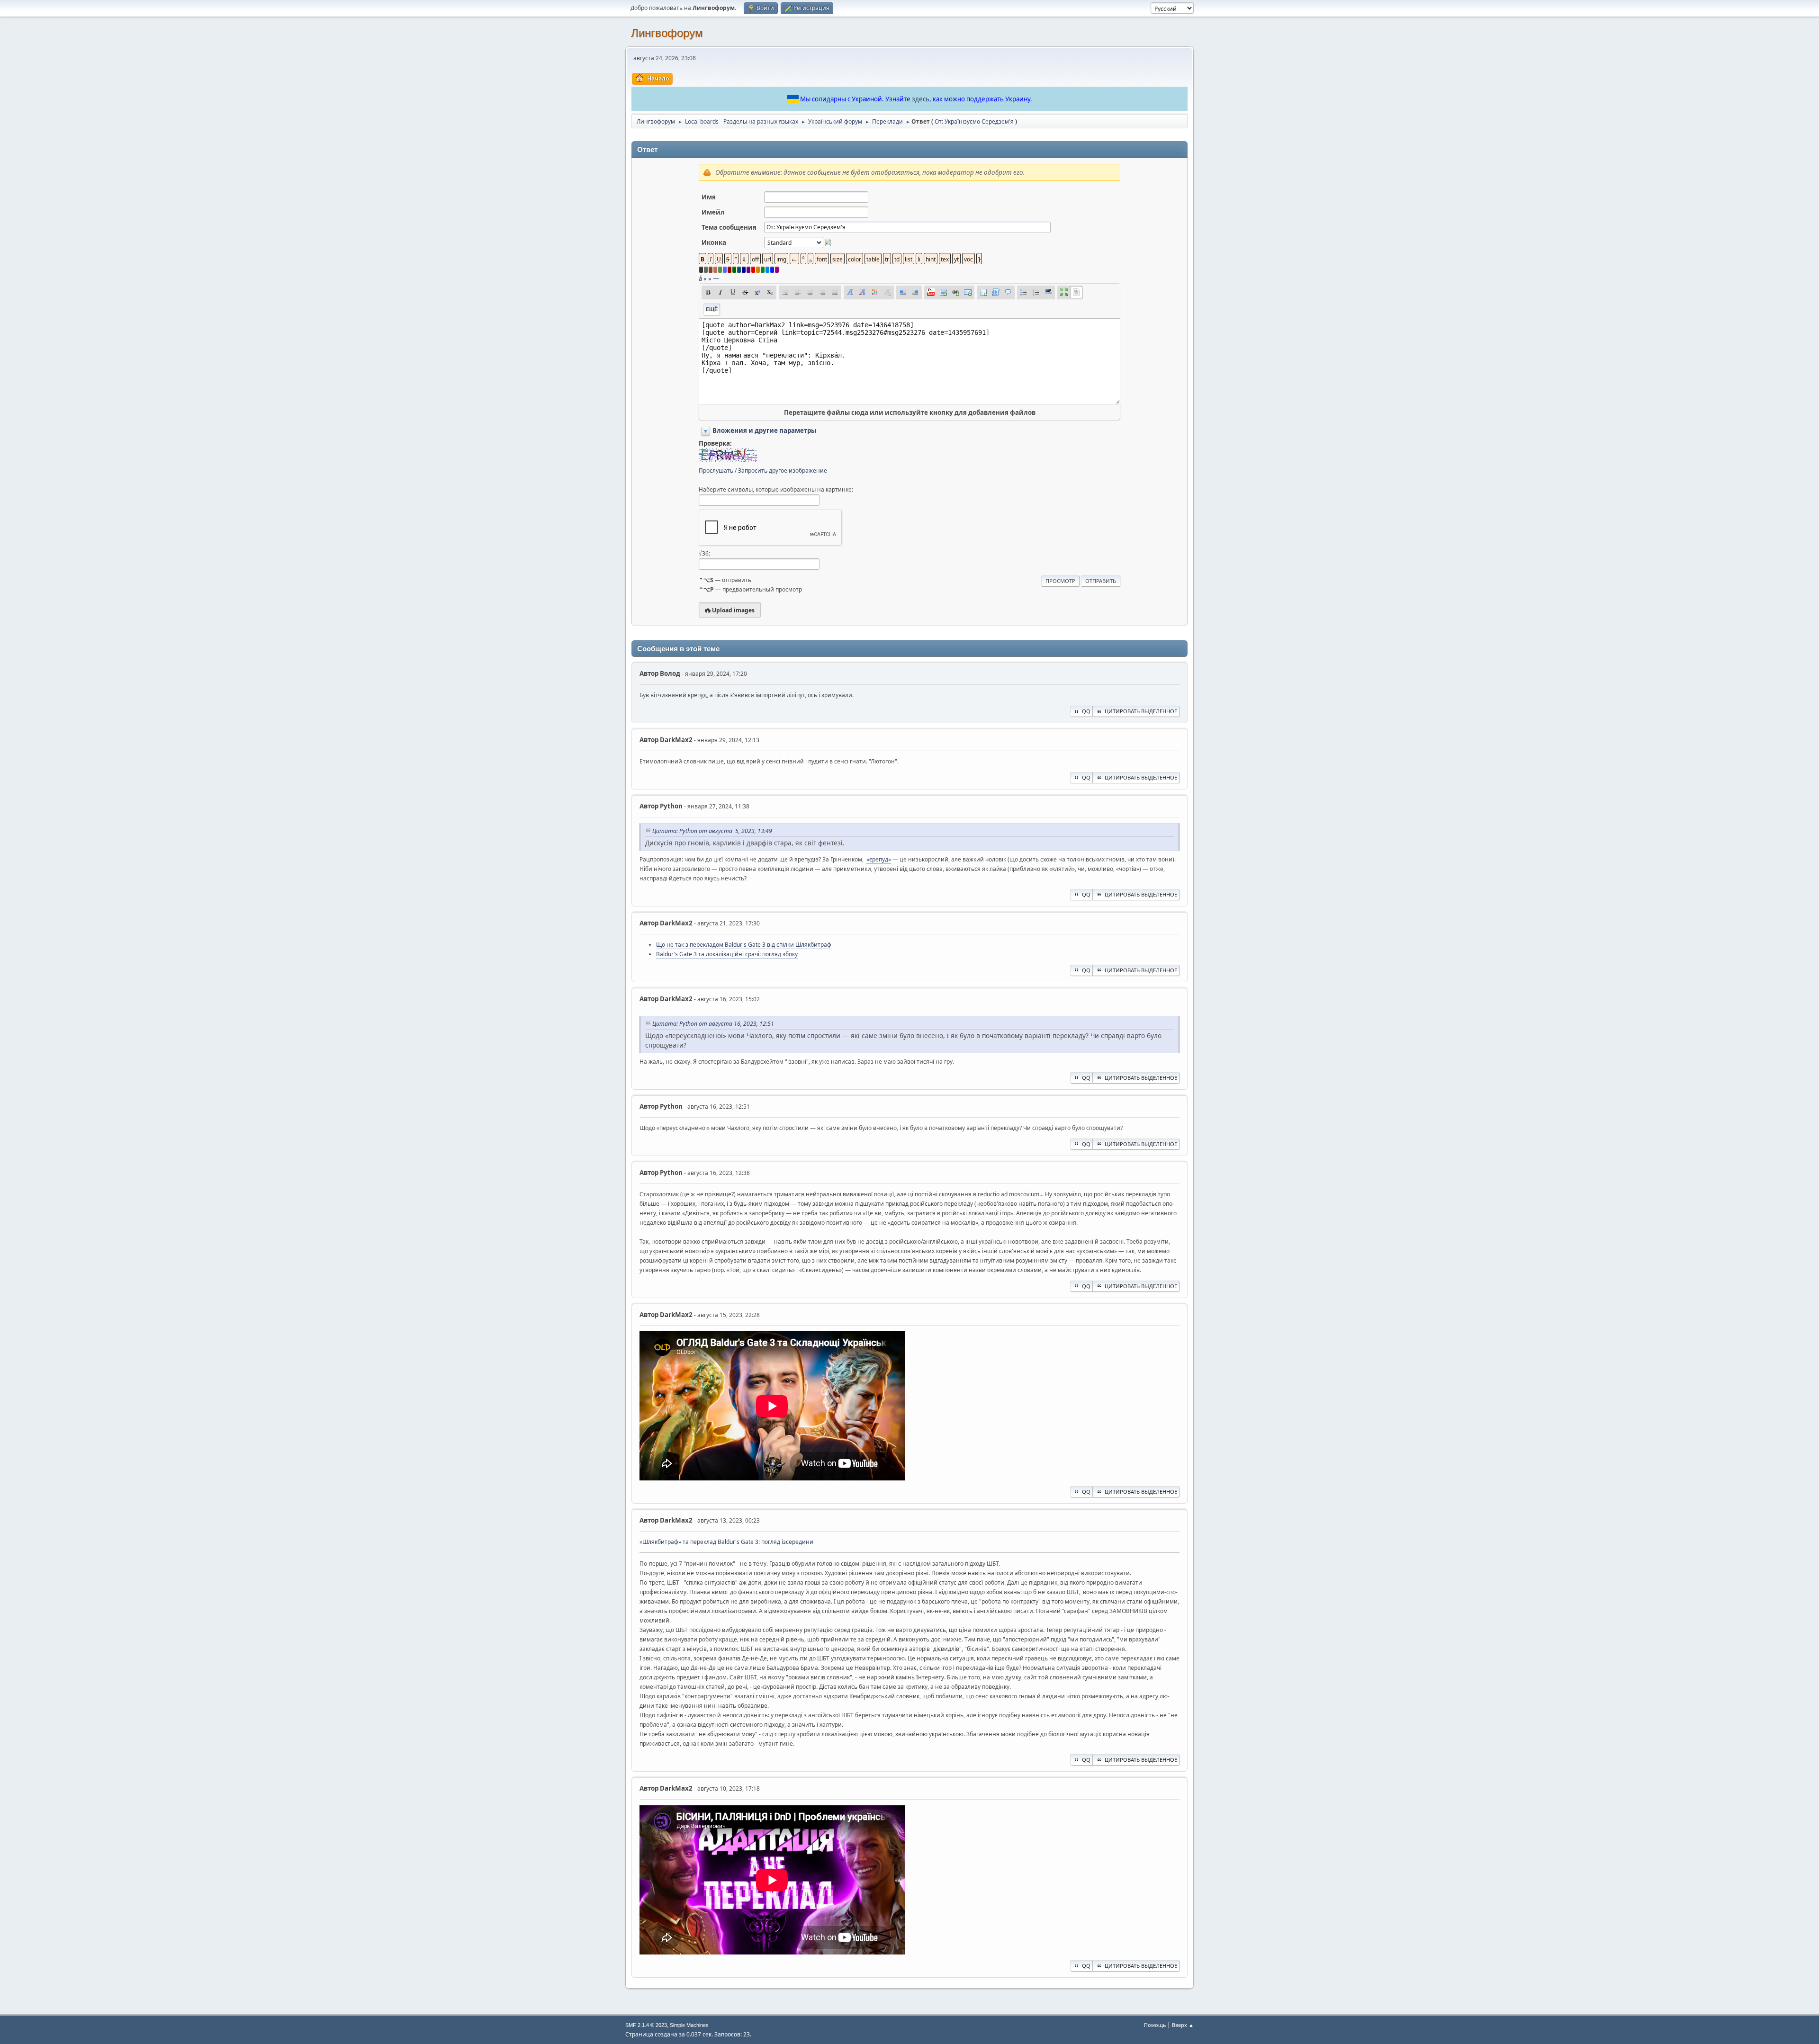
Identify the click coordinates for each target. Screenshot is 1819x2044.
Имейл (713, 212)
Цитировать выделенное (1141, 711)
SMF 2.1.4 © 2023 (646, 2025)
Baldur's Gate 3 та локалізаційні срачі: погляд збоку (727, 954)
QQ (1086, 711)
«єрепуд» (879, 859)
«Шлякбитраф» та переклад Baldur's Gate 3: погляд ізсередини (726, 1542)
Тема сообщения (729, 227)
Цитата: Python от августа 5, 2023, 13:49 (712, 831)
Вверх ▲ (1183, 2025)
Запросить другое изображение (783, 471)
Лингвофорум (667, 33)
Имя (709, 197)
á (700, 278)
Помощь (1155, 2025)
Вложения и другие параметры (764, 430)
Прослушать (716, 471)
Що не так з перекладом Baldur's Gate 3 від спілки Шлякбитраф (744, 945)
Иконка (714, 242)
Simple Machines (689, 2025)
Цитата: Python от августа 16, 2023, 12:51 (713, 1024)
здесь (921, 99)
